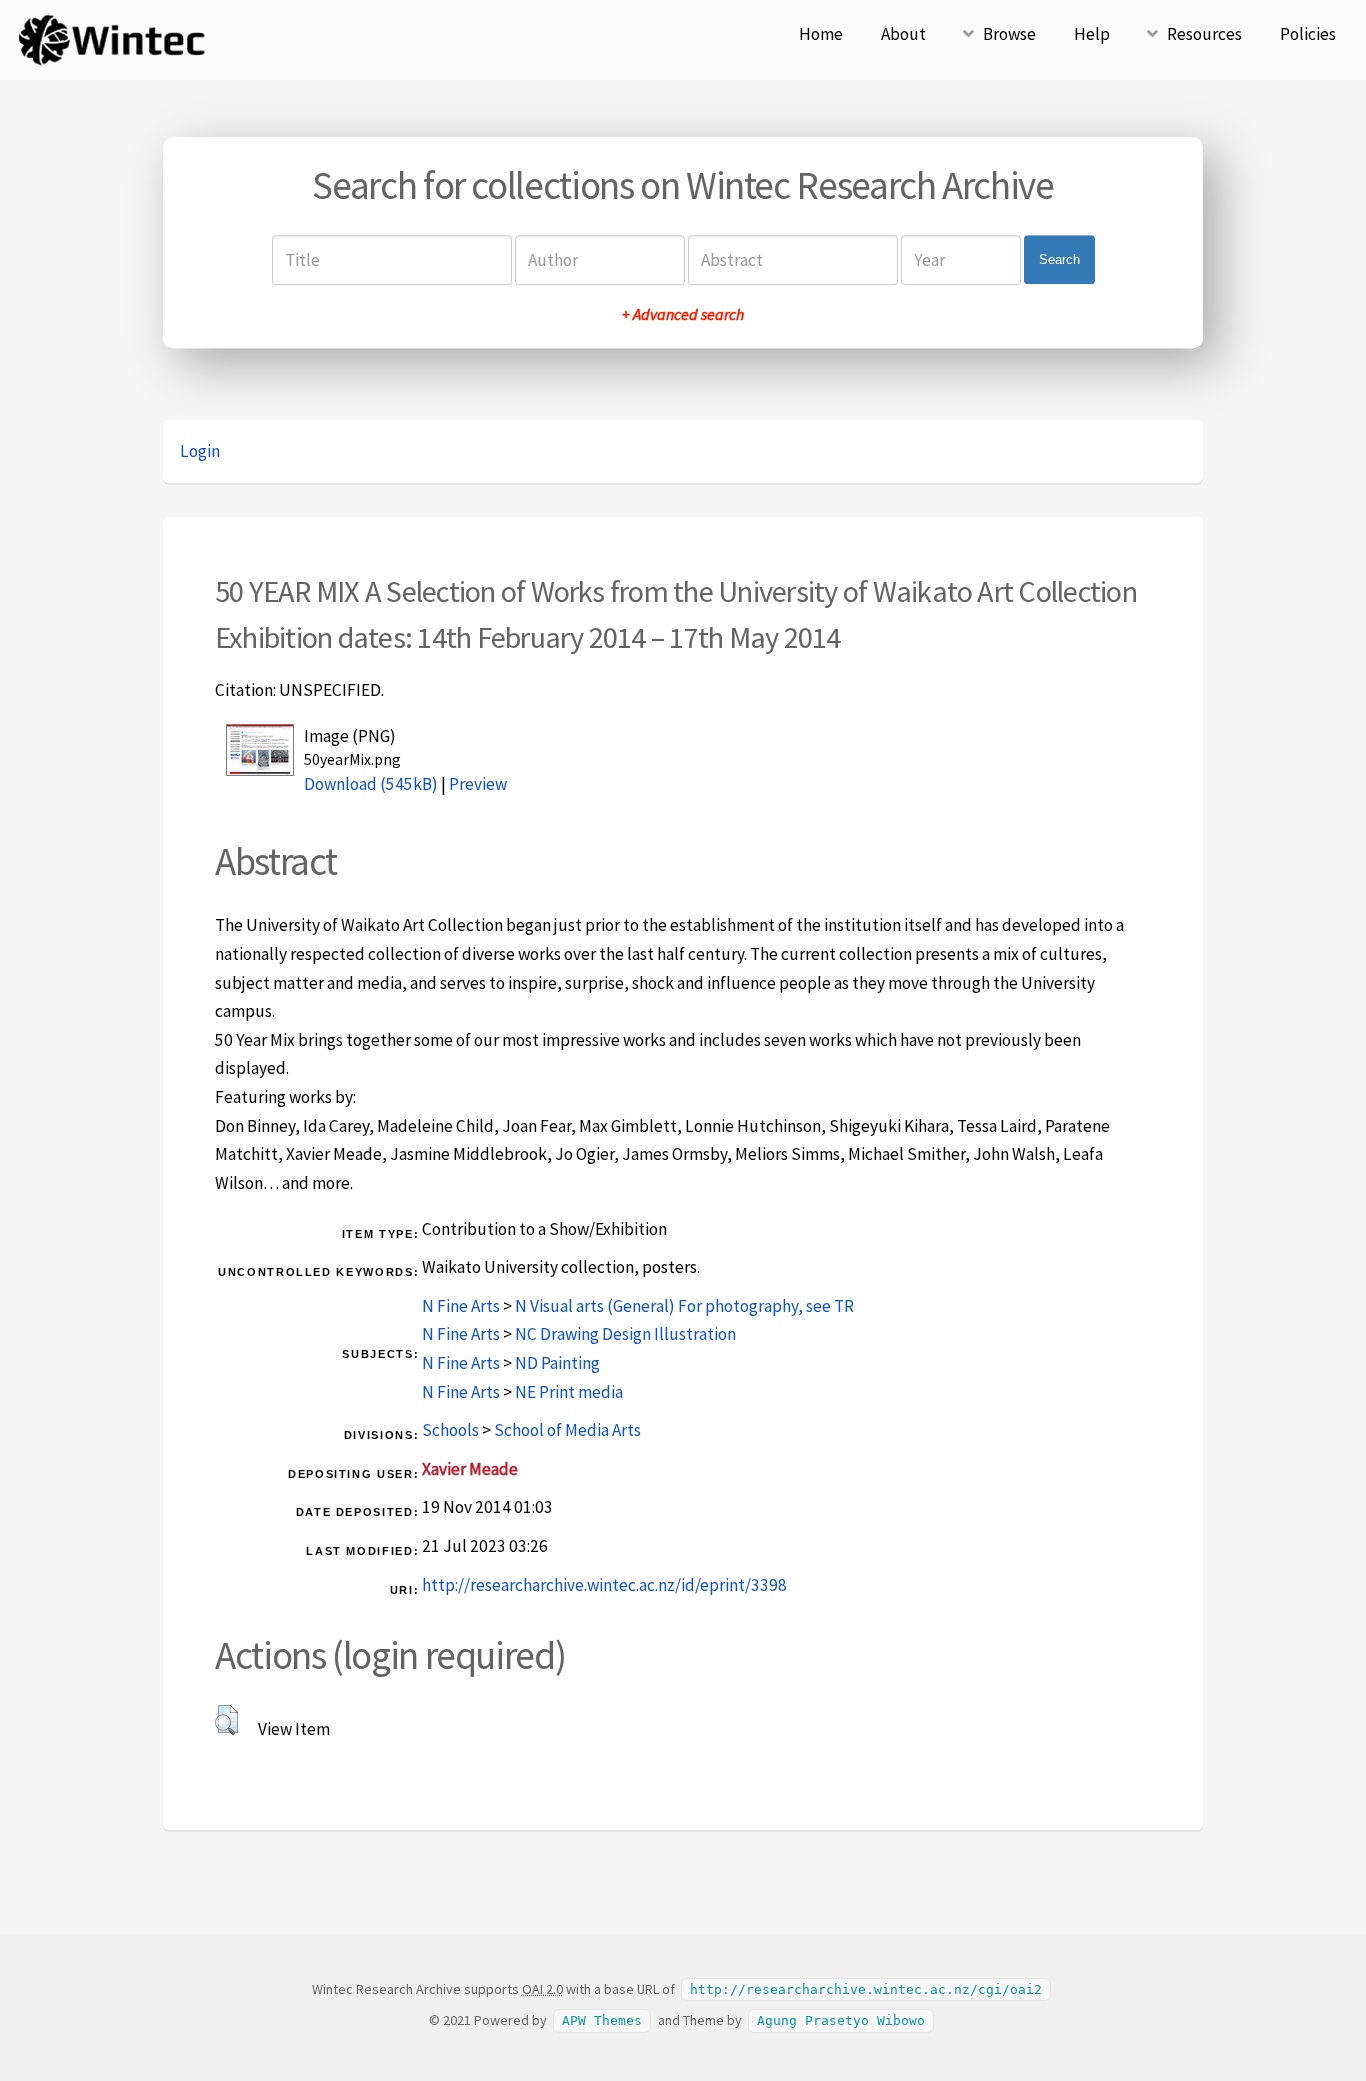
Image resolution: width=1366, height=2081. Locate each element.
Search (1059, 259)
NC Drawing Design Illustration (625, 1334)
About (903, 34)
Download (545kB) (371, 784)
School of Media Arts (567, 1430)
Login (200, 451)
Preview (478, 784)
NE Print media (569, 1392)
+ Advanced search (683, 314)
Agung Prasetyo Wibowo (841, 2020)
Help (1092, 34)
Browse (1009, 34)
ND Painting (557, 1363)
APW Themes (602, 2020)
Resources (1204, 34)
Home (821, 34)
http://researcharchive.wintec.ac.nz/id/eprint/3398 (604, 1585)
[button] (226, 1720)
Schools (450, 1430)
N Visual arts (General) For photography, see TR (684, 1306)
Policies (1308, 34)
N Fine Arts (461, 1306)
